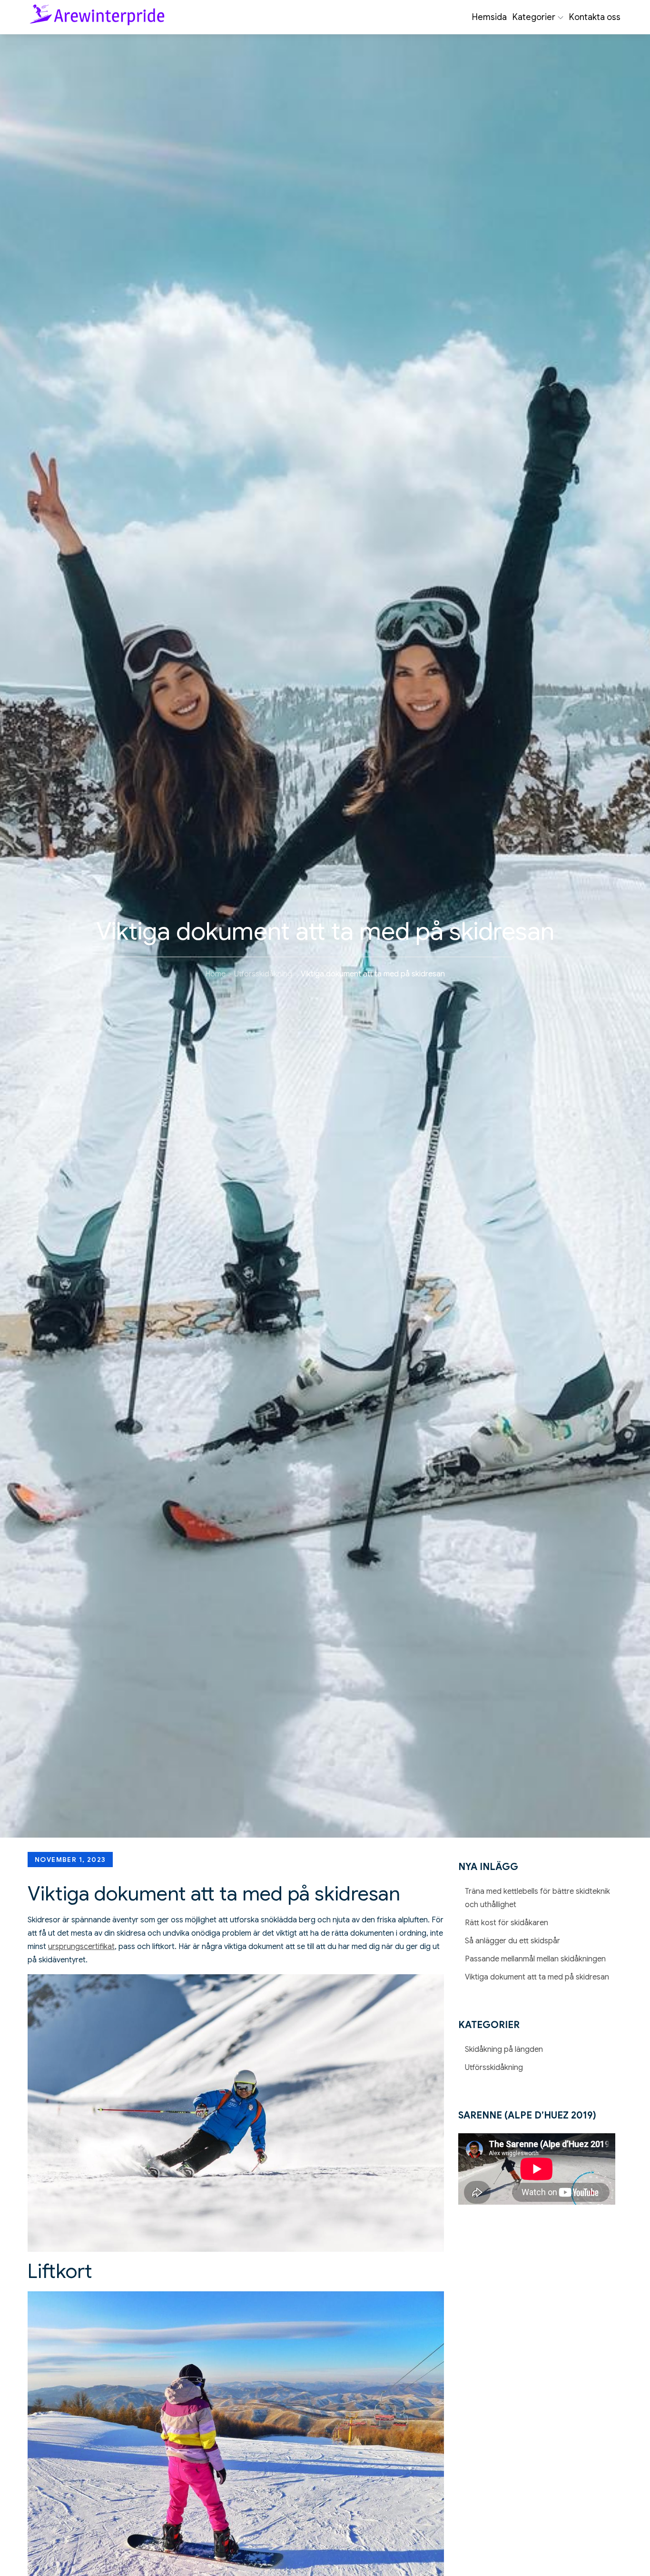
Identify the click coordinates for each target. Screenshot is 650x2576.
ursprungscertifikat (81, 1947)
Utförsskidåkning (494, 2068)
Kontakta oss (595, 17)
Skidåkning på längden (504, 2049)
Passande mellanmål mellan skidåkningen (535, 1959)
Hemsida (489, 17)
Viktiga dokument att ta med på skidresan (537, 1977)
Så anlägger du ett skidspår (512, 1941)
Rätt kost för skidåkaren (507, 1923)
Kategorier (534, 17)
